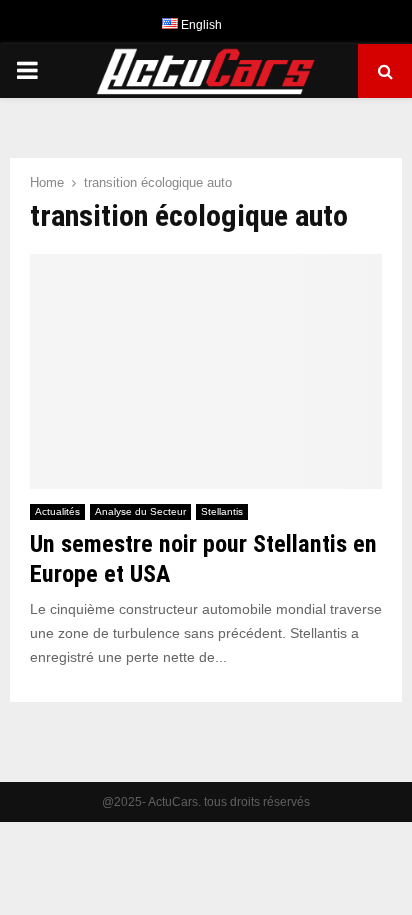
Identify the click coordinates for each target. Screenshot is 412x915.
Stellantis (222, 511)
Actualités (57, 511)
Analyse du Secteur (140, 511)
